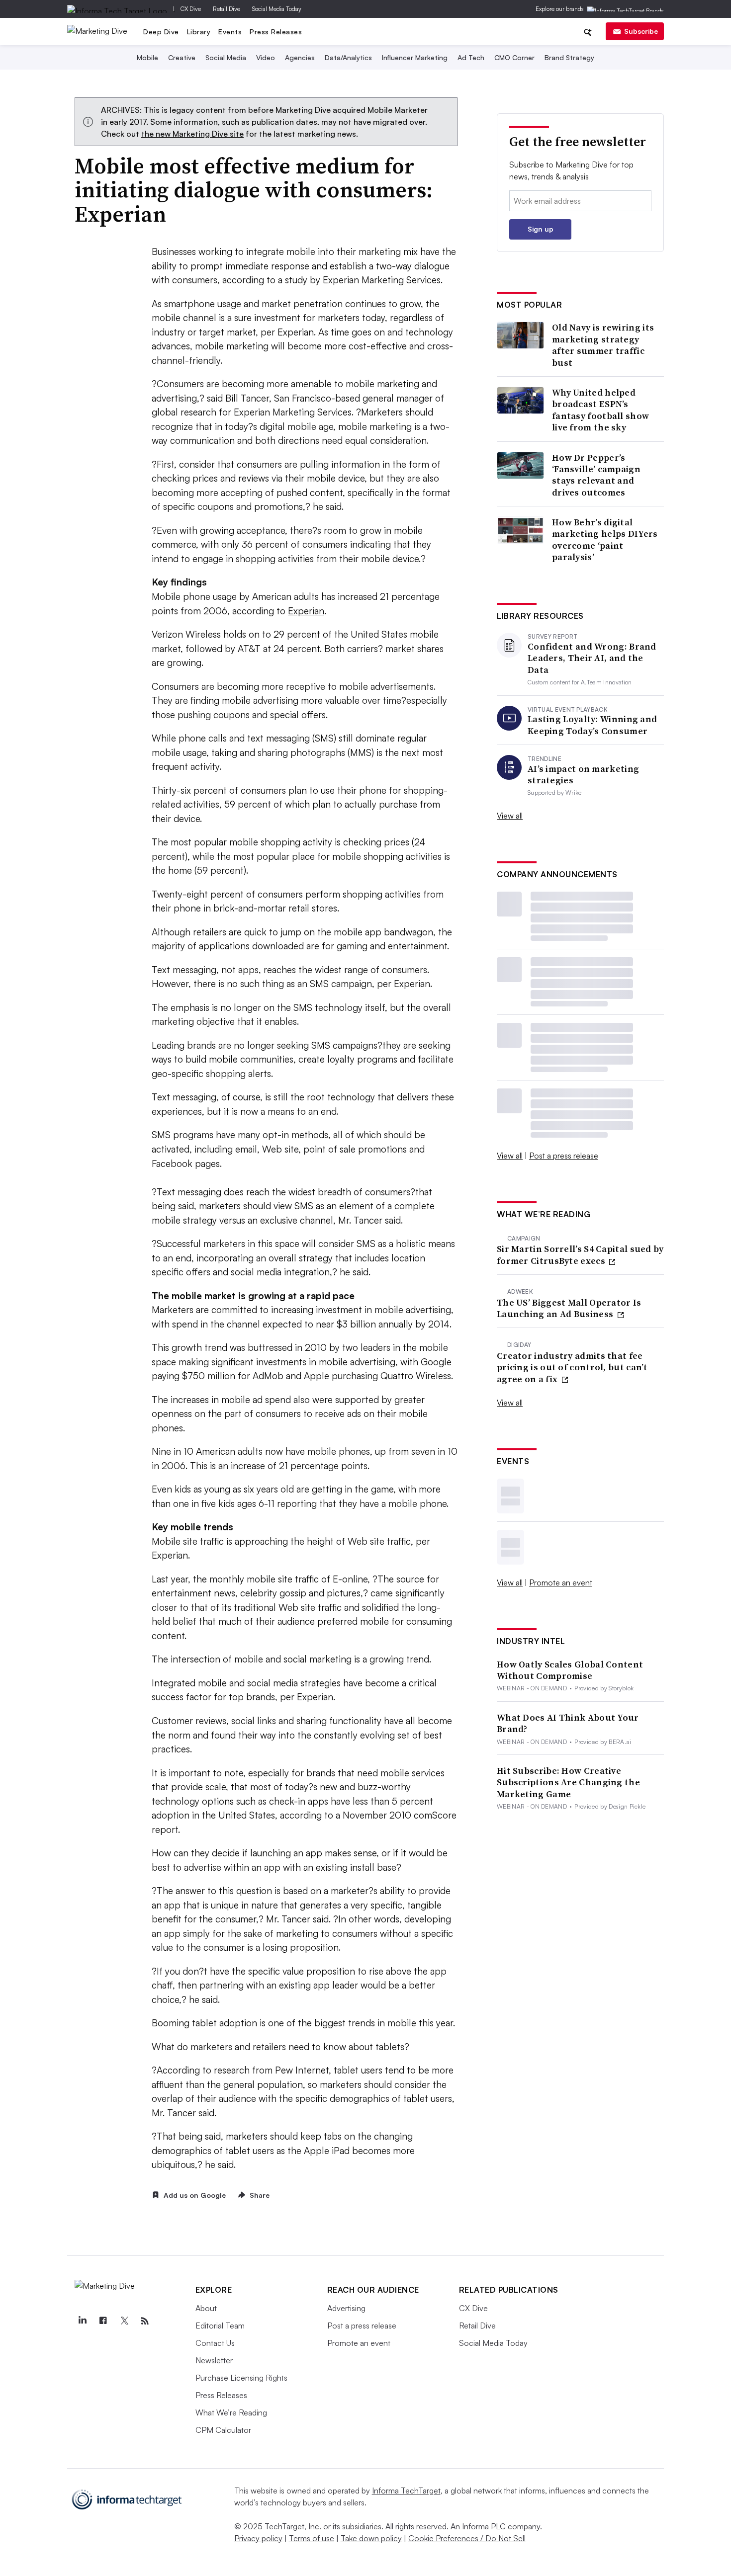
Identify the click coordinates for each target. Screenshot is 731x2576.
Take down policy (371, 2538)
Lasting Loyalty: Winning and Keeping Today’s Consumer (592, 725)
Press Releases (276, 32)
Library (199, 32)
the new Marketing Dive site (192, 134)
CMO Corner (514, 57)
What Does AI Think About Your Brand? (568, 1723)
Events (230, 32)
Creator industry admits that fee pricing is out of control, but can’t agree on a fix (572, 1367)
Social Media (226, 57)
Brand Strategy (569, 57)
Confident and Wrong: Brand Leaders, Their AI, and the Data (592, 658)
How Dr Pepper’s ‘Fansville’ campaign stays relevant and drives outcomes (596, 475)
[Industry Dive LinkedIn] (83, 2321)
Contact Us (215, 2343)
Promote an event (561, 1582)
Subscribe (641, 31)
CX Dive (191, 9)
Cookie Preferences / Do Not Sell (467, 2538)
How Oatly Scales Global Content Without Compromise (570, 1670)
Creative (182, 57)
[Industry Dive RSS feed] (145, 2321)
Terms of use (312, 2538)
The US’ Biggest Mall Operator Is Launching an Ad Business (569, 1308)
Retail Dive (227, 9)
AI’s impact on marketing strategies (583, 775)
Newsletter (214, 2360)
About (206, 2308)
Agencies (300, 57)
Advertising (346, 2308)
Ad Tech (471, 57)
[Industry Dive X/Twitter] (124, 2321)
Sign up (541, 229)
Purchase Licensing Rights (241, 2378)
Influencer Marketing (415, 57)
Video (266, 57)
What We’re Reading (231, 2412)
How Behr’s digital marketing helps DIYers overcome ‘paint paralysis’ (605, 540)
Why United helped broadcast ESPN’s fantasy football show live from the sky (600, 410)
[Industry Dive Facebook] (103, 2321)
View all (510, 816)
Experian (306, 611)
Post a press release (564, 1156)
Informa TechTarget (406, 2491)
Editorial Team (220, 2326)
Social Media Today (277, 9)
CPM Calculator (223, 2430)
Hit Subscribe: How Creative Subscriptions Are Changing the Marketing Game (568, 1782)
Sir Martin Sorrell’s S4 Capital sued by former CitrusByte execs (580, 1255)
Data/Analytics (348, 57)
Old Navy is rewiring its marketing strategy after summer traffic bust (603, 345)
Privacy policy (258, 2538)
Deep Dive (161, 32)
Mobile (147, 57)
